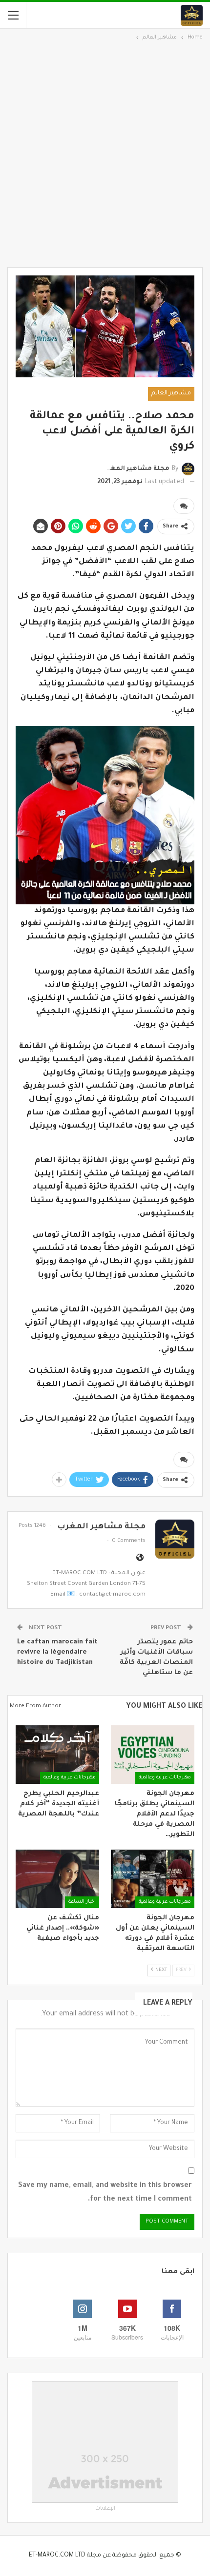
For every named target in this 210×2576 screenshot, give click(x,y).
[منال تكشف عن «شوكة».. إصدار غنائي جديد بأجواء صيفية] (57, 1879)
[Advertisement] (105, 153)
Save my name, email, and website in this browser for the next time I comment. (105, 2193)
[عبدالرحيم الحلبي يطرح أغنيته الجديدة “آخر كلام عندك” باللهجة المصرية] (57, 1755)
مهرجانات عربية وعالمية (165, 1778)
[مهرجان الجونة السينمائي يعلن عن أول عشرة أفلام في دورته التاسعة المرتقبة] (153, 1879)
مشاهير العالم (171, 393)
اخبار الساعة (82, 1902)
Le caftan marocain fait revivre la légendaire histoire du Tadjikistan (57, 1652)
